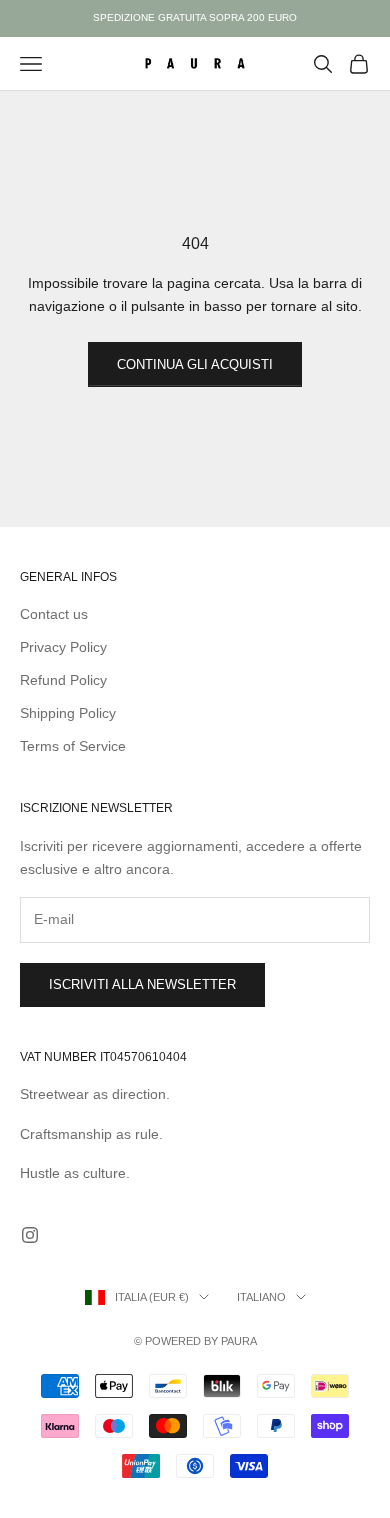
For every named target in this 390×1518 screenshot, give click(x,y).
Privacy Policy (63, 647)
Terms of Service (73, 746)
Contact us (54, 614)
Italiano (261, 1297)
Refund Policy (63, 680)
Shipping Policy (68, 713)
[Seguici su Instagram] (30, 1235)
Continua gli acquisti (195, 364)
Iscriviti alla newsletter (142, 984)
